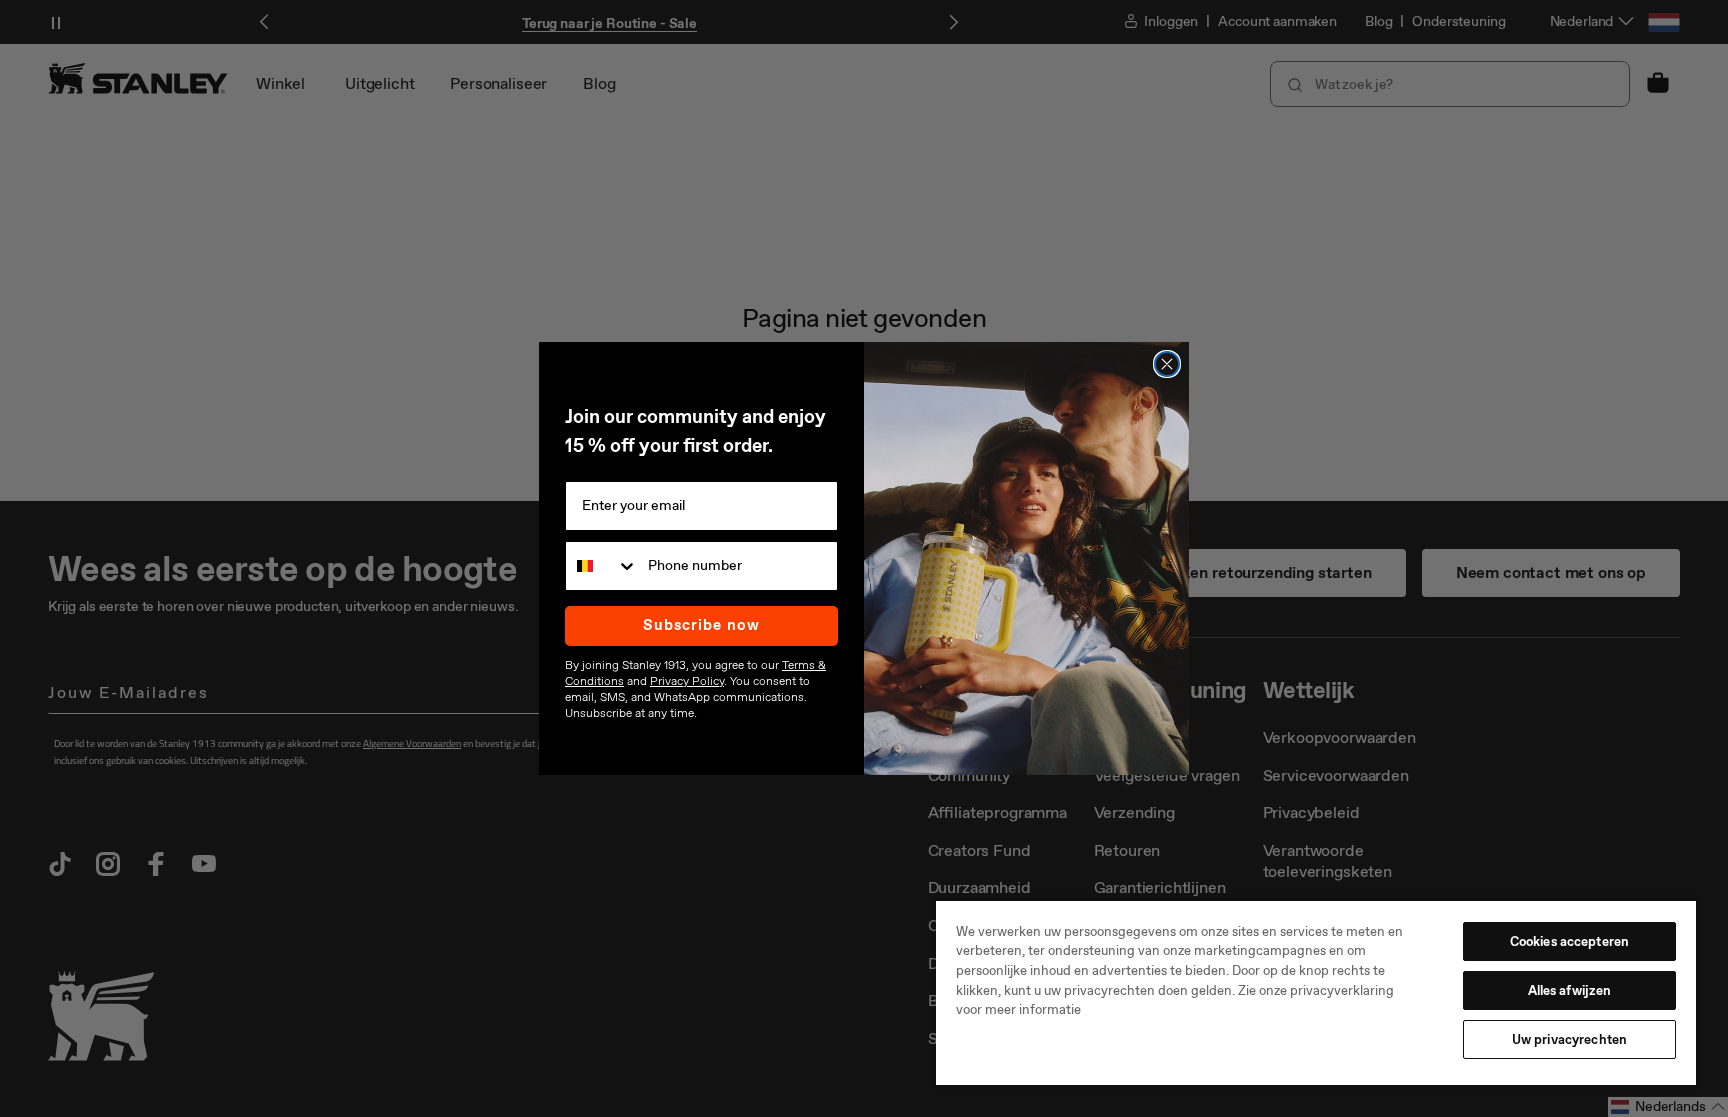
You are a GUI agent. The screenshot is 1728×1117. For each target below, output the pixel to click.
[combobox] (602, 566)
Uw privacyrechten (1569, 1039)
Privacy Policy (687, 681)
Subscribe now (701, 625)
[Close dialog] (1167, 364)
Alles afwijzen (1570, 990)
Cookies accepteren (1569, 941)
